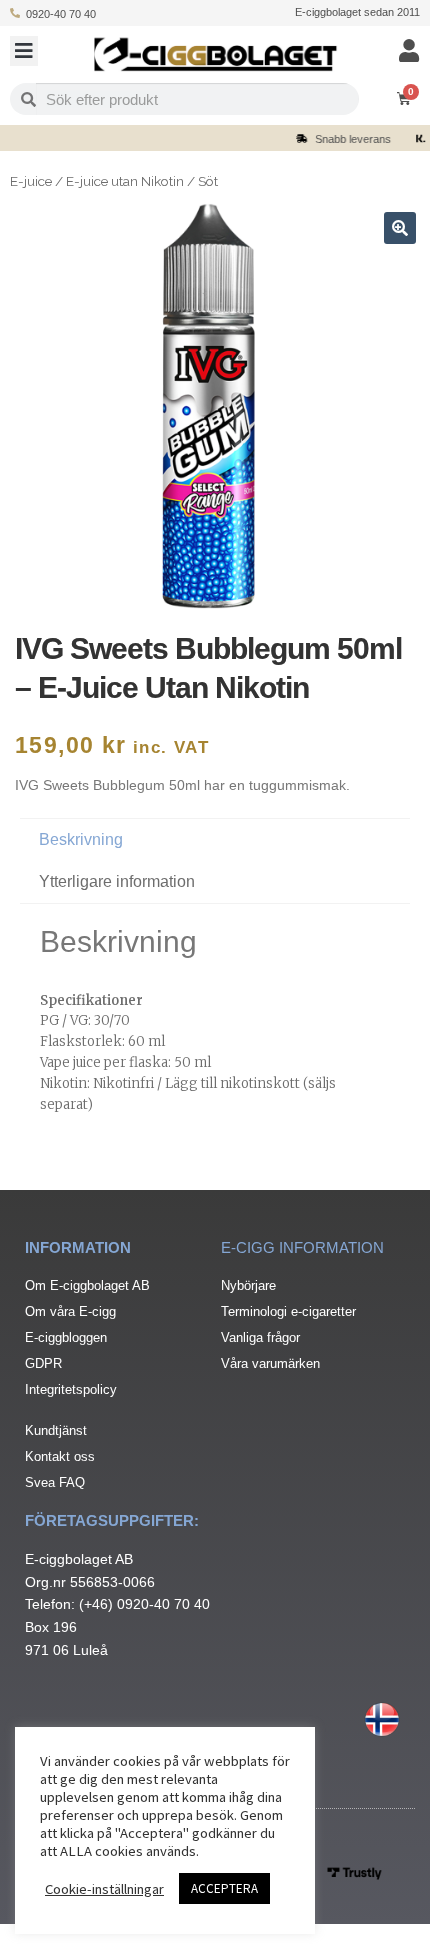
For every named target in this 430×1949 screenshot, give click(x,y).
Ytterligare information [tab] (117, 881)
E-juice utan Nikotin (125, 181)
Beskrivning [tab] (81, 839)
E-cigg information (302, 1247)
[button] (24, 51)
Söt (208, 181)
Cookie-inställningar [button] (104, 1889)
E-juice (31, 181)
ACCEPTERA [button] (224, 1888)
